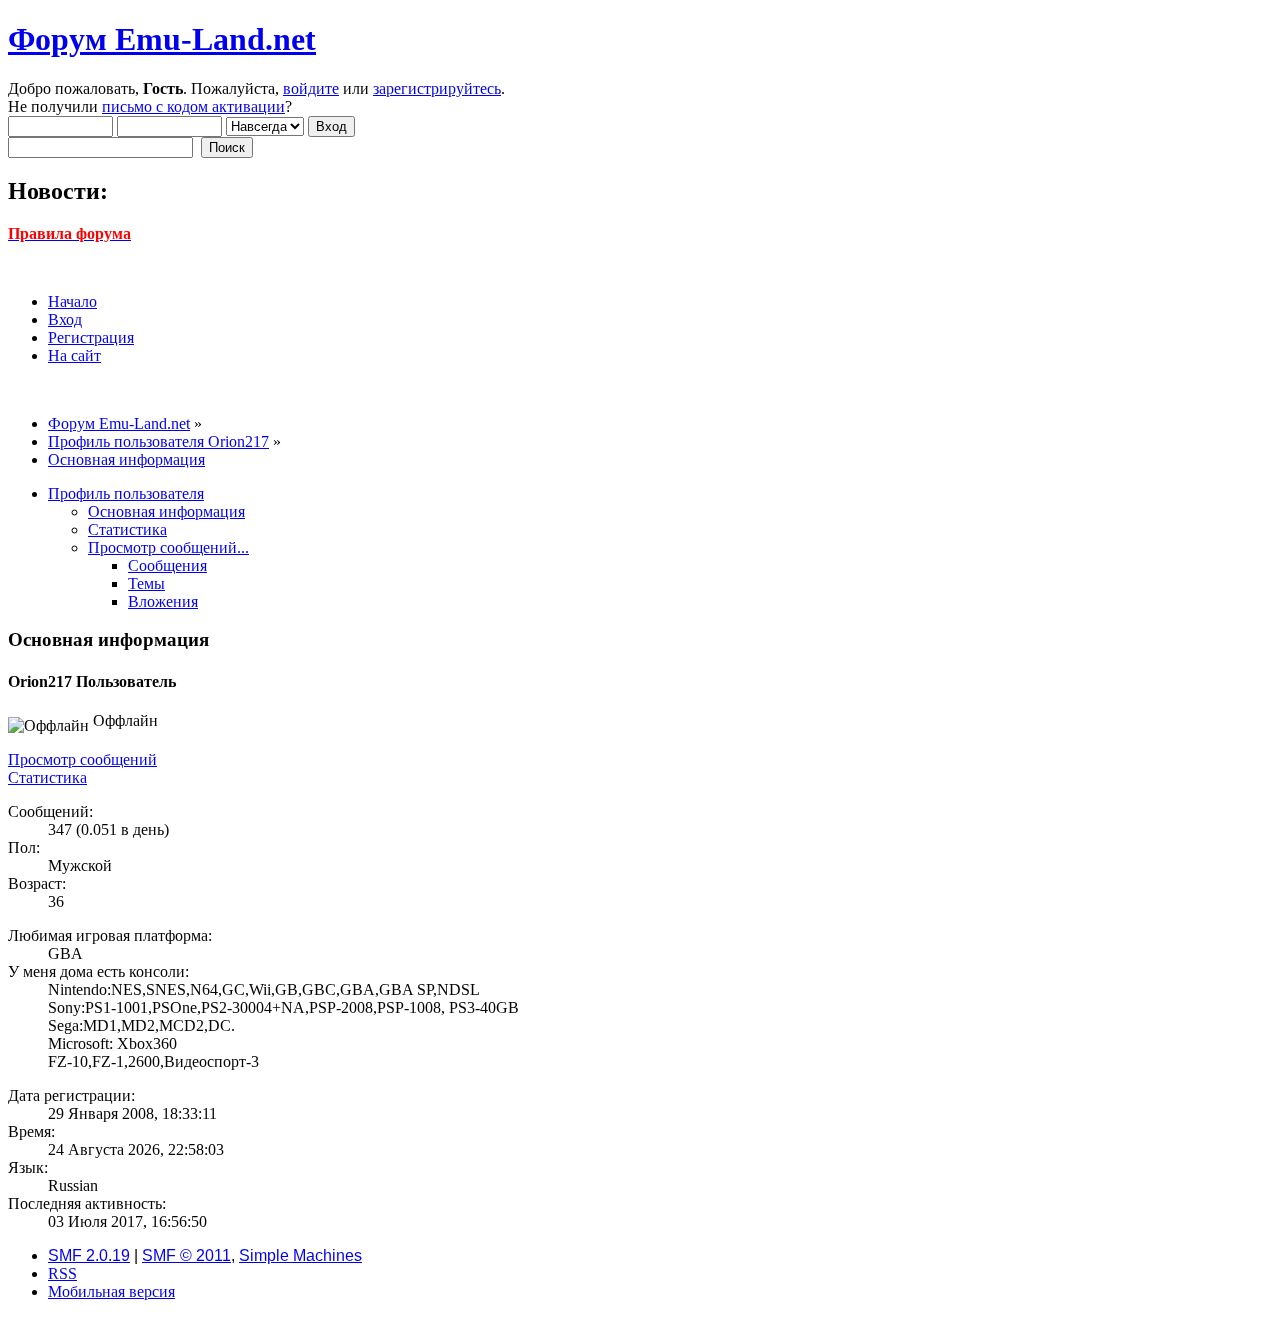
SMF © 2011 (186, 1255)
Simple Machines (300, 1255)
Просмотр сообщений (82, 759)
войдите (311, 88)
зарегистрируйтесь (437, 88)
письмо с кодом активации (193, 106)
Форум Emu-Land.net (162, 39)
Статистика (47, 777)
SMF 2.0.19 (89, 1255)
